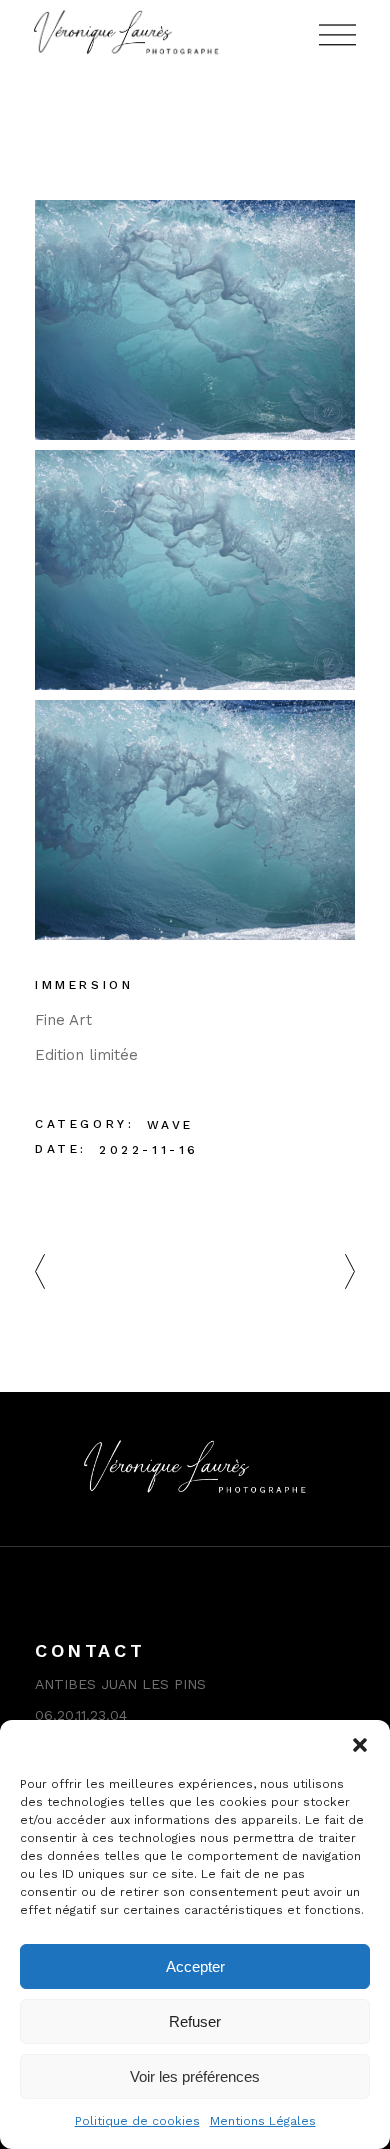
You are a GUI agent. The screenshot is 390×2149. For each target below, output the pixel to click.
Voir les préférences (195, 2076)
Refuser (195, 2021)
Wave (170, 1125)
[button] (360, 1745)
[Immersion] (195, 320)
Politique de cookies (137, 2121)
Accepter (195, 1966)
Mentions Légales (263, 2121)
